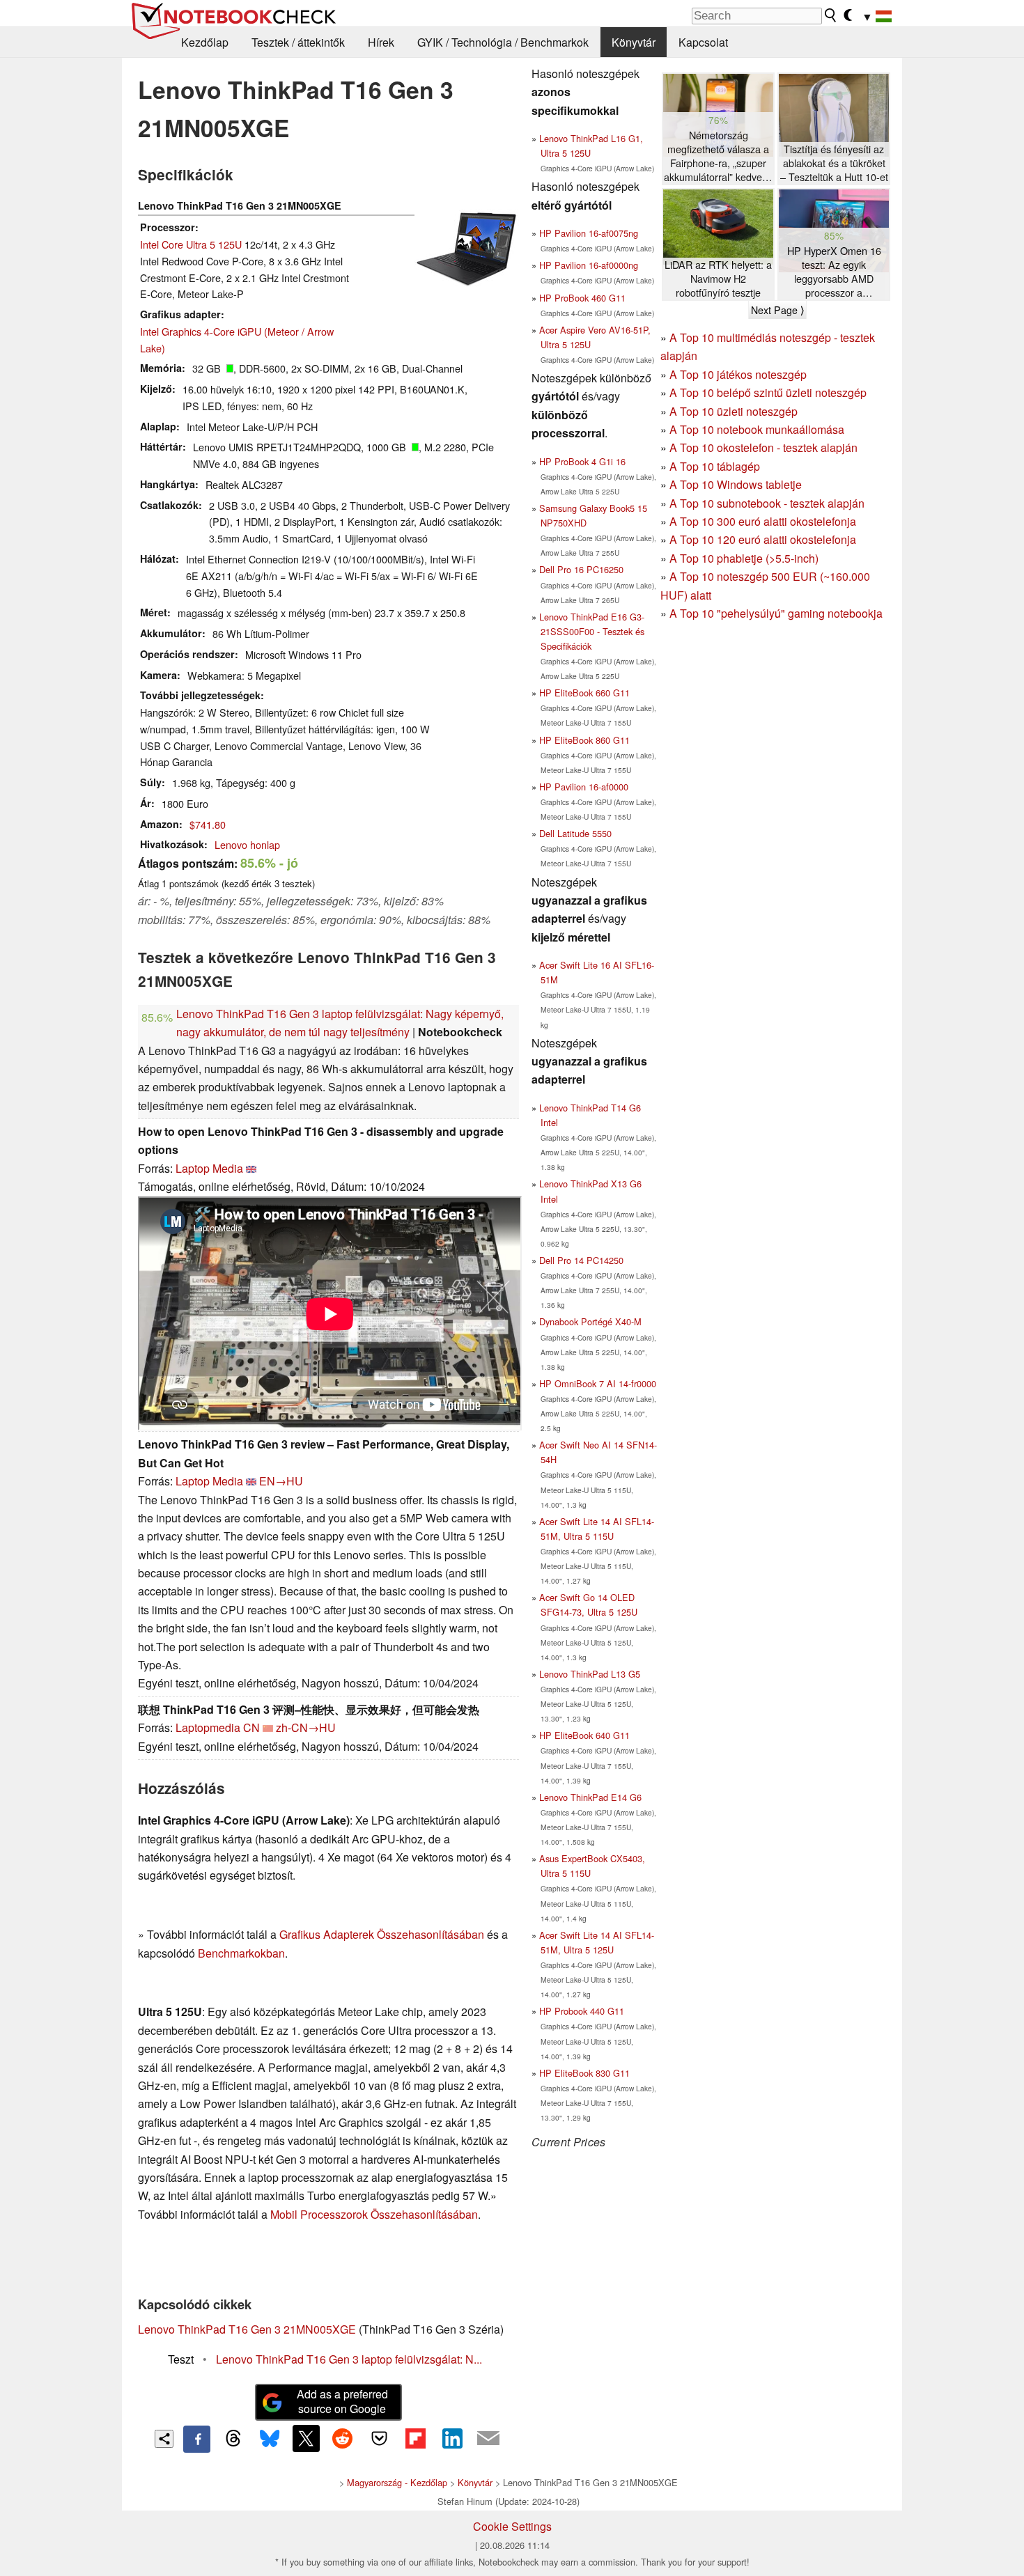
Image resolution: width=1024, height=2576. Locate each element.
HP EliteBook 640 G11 (584, 1735)
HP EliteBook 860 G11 (584, 740)
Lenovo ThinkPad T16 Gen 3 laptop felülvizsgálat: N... (349, 2359)
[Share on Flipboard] (415, 2438)
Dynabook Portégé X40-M (590, 1321)
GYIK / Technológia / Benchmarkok (503, 42)
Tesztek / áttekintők (298, 42)
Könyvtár (634, 42)
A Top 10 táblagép (715, 466)
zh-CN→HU (306, 1727)
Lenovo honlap (247, 844)
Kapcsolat (703, 42)
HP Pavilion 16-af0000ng (589, 265)
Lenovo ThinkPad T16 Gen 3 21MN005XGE (247, 2329)
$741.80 (208, 824)
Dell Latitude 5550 (575, 833)
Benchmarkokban (241, 1953)
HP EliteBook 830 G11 (584, 2073)
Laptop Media (209, 1168)
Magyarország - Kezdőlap (397, 2482)
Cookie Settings (512, 2526)
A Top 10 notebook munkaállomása (757, 429)
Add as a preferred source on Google (342, 2401)
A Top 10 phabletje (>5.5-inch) (744, 558)
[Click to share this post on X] (306, 2438)
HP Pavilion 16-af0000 (584, 787)
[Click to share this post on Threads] (233, 2439)
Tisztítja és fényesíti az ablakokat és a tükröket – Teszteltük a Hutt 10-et (834, 163)
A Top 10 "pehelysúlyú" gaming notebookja (776, 613)
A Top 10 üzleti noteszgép (734, 411)
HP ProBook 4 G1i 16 (582, 461)
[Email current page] (488, 2439)
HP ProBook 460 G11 (582, 298)
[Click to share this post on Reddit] (343, 2438)
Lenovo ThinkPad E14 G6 (590, 1797)
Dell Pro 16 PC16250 (581, 569)
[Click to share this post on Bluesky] (270, 2439)
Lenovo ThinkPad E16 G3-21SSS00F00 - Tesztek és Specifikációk (592, 631)
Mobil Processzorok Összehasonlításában (374, 2214)
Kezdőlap (205, 42)
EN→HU (281, 1481)
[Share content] (164, 2439)
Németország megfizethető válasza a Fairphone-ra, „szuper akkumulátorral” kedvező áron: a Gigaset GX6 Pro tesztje (718, 156)
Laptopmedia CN (218, 1727)
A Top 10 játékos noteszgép (738, 374)
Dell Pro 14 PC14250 (581, 1260)
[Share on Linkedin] (452, 2438)
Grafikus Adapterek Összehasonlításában (382, 1934)
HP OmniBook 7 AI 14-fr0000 (598, 1383)
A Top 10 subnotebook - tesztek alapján (767, 503)
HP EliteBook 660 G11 (584, 693)
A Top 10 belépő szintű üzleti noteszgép (768, 392)
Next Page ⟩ (777, 310)
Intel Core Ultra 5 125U (191, 244)
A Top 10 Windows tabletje (736, 484)
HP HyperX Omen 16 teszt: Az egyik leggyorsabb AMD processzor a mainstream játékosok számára (834, 272)
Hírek (381, 42)
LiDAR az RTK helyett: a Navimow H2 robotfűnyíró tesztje (718, 279)
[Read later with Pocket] (379, 2438)
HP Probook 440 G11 (582, 2011)
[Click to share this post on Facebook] (196, 2439)
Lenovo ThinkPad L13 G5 (590, 1674)
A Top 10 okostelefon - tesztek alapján (763, 447)
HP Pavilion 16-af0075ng (589, 233)
